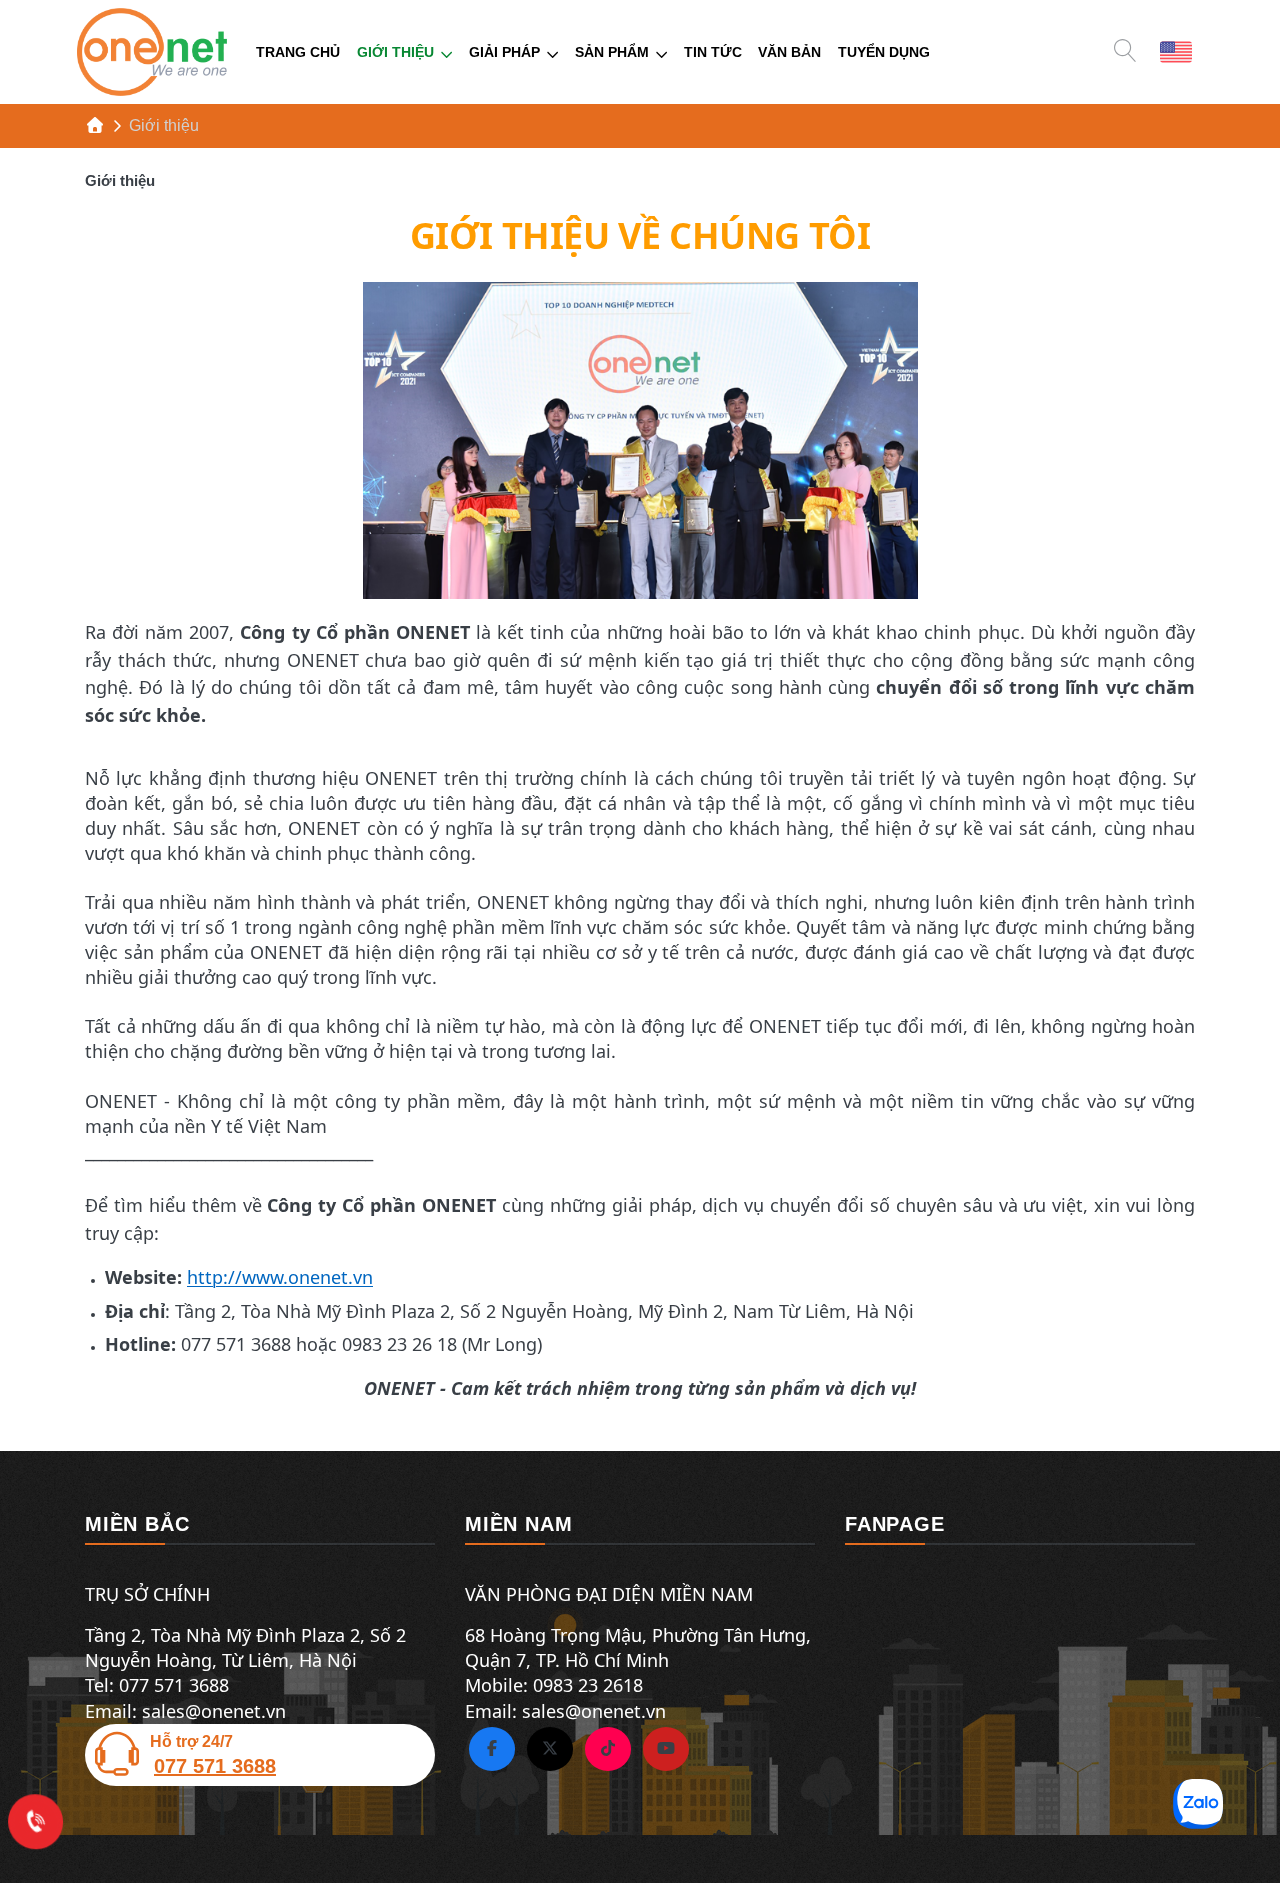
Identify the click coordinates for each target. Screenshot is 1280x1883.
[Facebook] (492, 1749)
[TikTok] (608, 1749)
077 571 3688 (215, 1766)
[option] (1176, 50)
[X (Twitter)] (550, 1749)
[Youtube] (666, 1749)
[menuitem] (298, 52)
